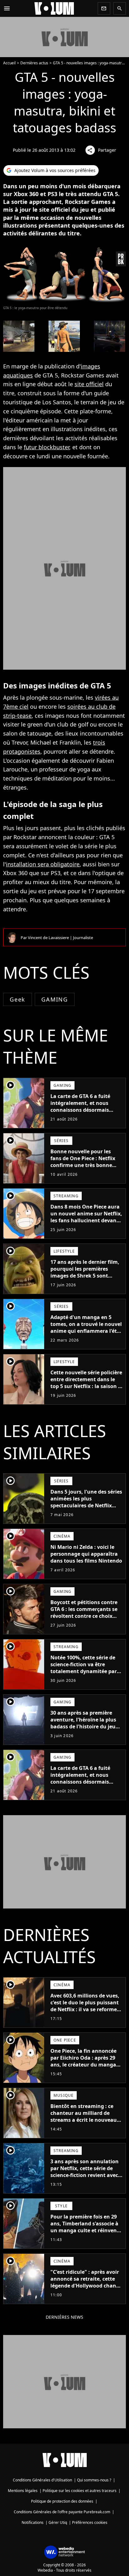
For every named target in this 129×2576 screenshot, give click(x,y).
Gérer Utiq (58, 2522)
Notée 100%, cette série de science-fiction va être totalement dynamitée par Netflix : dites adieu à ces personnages (84, 1671)
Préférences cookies (90, 2522)
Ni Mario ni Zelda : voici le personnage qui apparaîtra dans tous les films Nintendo (86, 1554)
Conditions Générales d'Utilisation (42, 2480)
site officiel (89, 384)
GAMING (55, 999)
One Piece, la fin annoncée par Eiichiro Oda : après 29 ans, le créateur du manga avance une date (83, 2061)
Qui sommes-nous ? (94, 2480)
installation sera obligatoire (43, 864)
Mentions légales (23, 2491)
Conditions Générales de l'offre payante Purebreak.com (62, 2512)
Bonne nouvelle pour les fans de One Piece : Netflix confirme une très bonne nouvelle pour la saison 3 (83, 1162)
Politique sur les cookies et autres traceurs (80, 2491)
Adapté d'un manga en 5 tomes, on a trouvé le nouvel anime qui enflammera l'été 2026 (86, 1327)
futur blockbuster (46, 447)
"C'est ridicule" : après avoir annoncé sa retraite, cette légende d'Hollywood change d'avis (86, 2282)
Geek (18, 999)
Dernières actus (34, 63)
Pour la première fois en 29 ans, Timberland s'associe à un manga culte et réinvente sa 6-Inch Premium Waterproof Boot (86, 2230)
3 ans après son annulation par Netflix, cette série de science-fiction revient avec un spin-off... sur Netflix (85, 2172)
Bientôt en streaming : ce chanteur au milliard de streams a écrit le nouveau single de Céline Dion (84, 2116)
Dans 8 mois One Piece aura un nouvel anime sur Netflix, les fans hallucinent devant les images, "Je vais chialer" (86, 1217)
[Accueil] (54, 8)
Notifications (33, 2522)
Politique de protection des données (62, 2501)
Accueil (9, 63)
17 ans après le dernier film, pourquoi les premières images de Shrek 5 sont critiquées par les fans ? (85, 1272)
